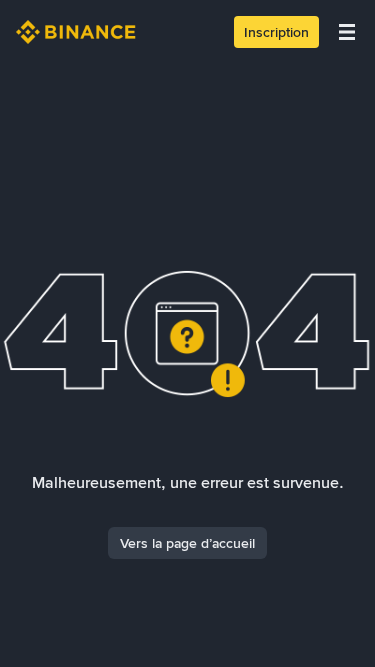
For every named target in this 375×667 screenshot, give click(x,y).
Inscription (276, 32)
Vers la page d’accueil (187, 543)
